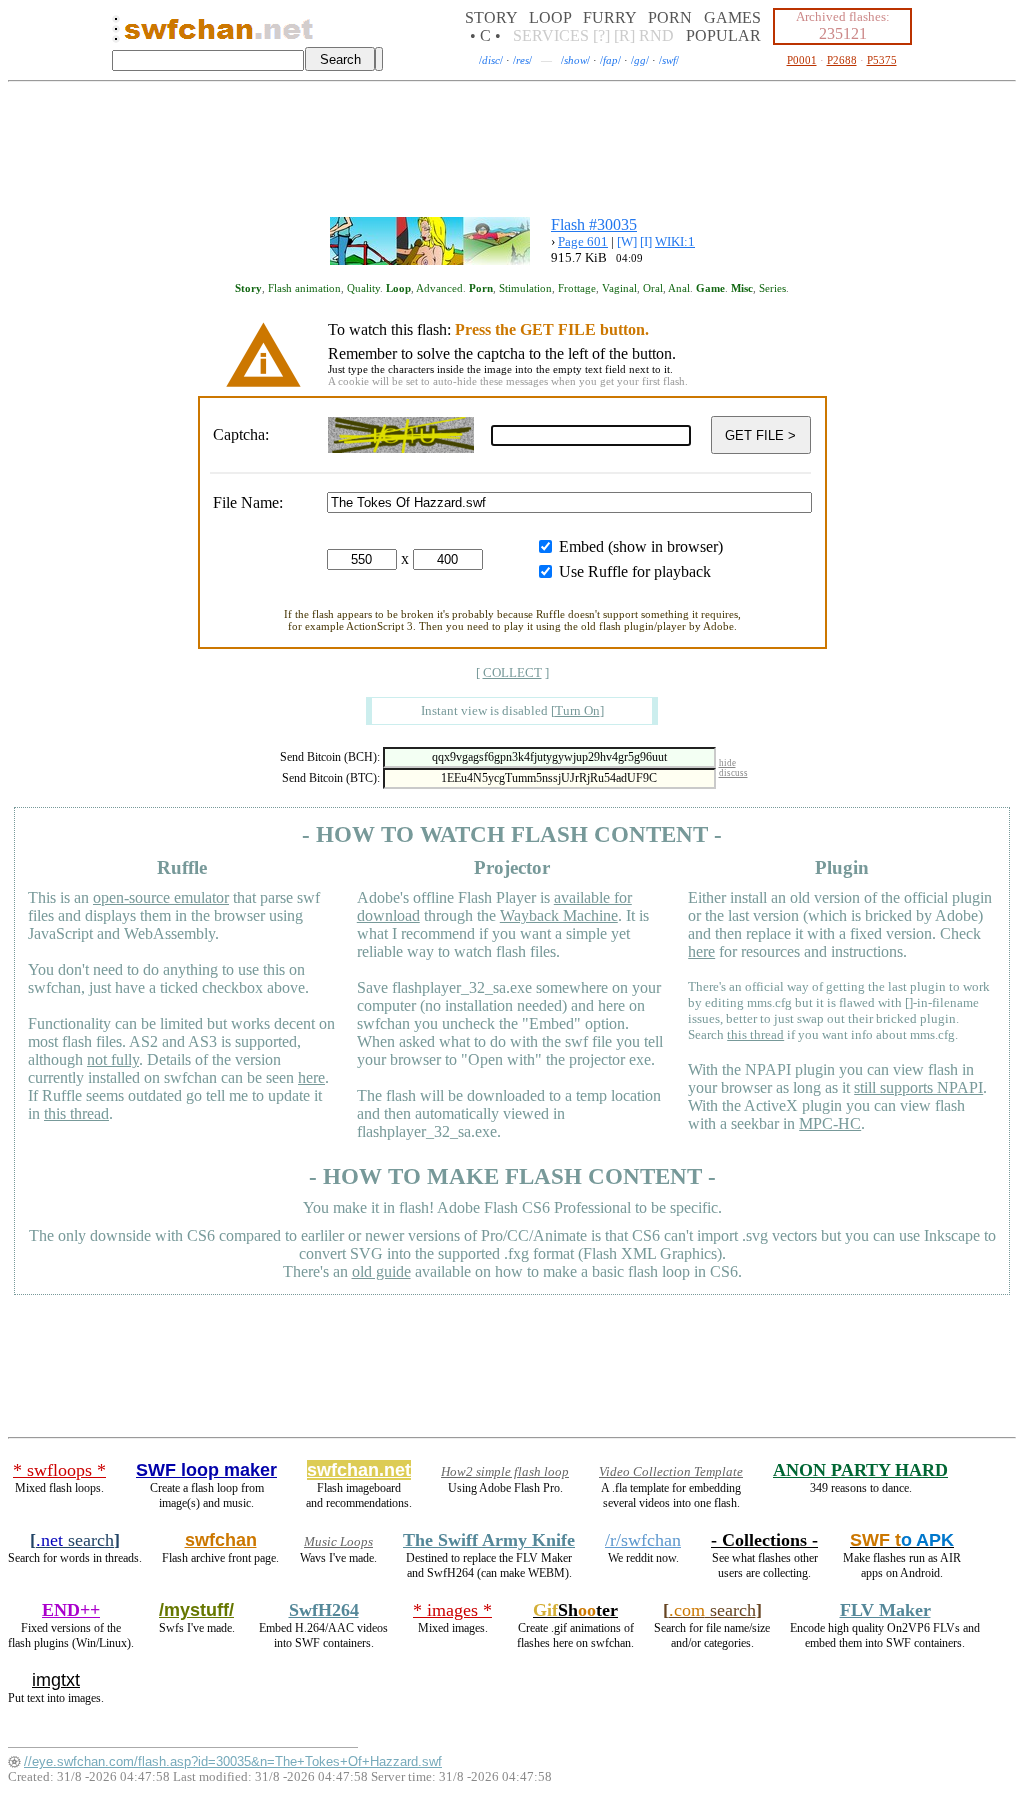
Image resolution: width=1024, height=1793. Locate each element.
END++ (71, 1610)
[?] (601, 35)
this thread (76, 1113)
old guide (381, 1271)
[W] (627, 241)
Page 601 (583, 241)
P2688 (842, 60)
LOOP (550, 17)
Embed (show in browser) (641, 546)
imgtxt (56, 1680)
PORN (670, 17)
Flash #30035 (594, 224)
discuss (733, 773)
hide (727, 763)
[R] (624, 35)
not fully (113, 1059)
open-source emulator (161, 897)
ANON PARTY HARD (860, 1470)
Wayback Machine (559, 915)
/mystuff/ (196, 1610)
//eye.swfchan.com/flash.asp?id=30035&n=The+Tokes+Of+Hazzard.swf (233, 1761)
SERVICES (551, 35)
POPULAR (723, 35)
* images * (452, 1610)
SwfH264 (324, 1610)
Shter (575, 1610)
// (491, 60)
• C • (485, 35)
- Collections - (764, 1540)
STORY (491, 17)
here (311, 1077)
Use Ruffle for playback (635, 571)
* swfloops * (59, 1470)
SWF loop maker (206, 1470)
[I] (646, 241)
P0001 (802, 60)
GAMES (732, 17)
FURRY (609, 17)
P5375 (882, 60)
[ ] (512, 672)
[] (577, 710)
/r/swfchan (643, 1540)
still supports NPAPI (918, 1087)
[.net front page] (116, 34)
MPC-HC (830, 1123)
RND (656, 35)
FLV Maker (885, 1610)
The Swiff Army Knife (489, 1540)
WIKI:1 (675, 241)
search (75, 1540)
